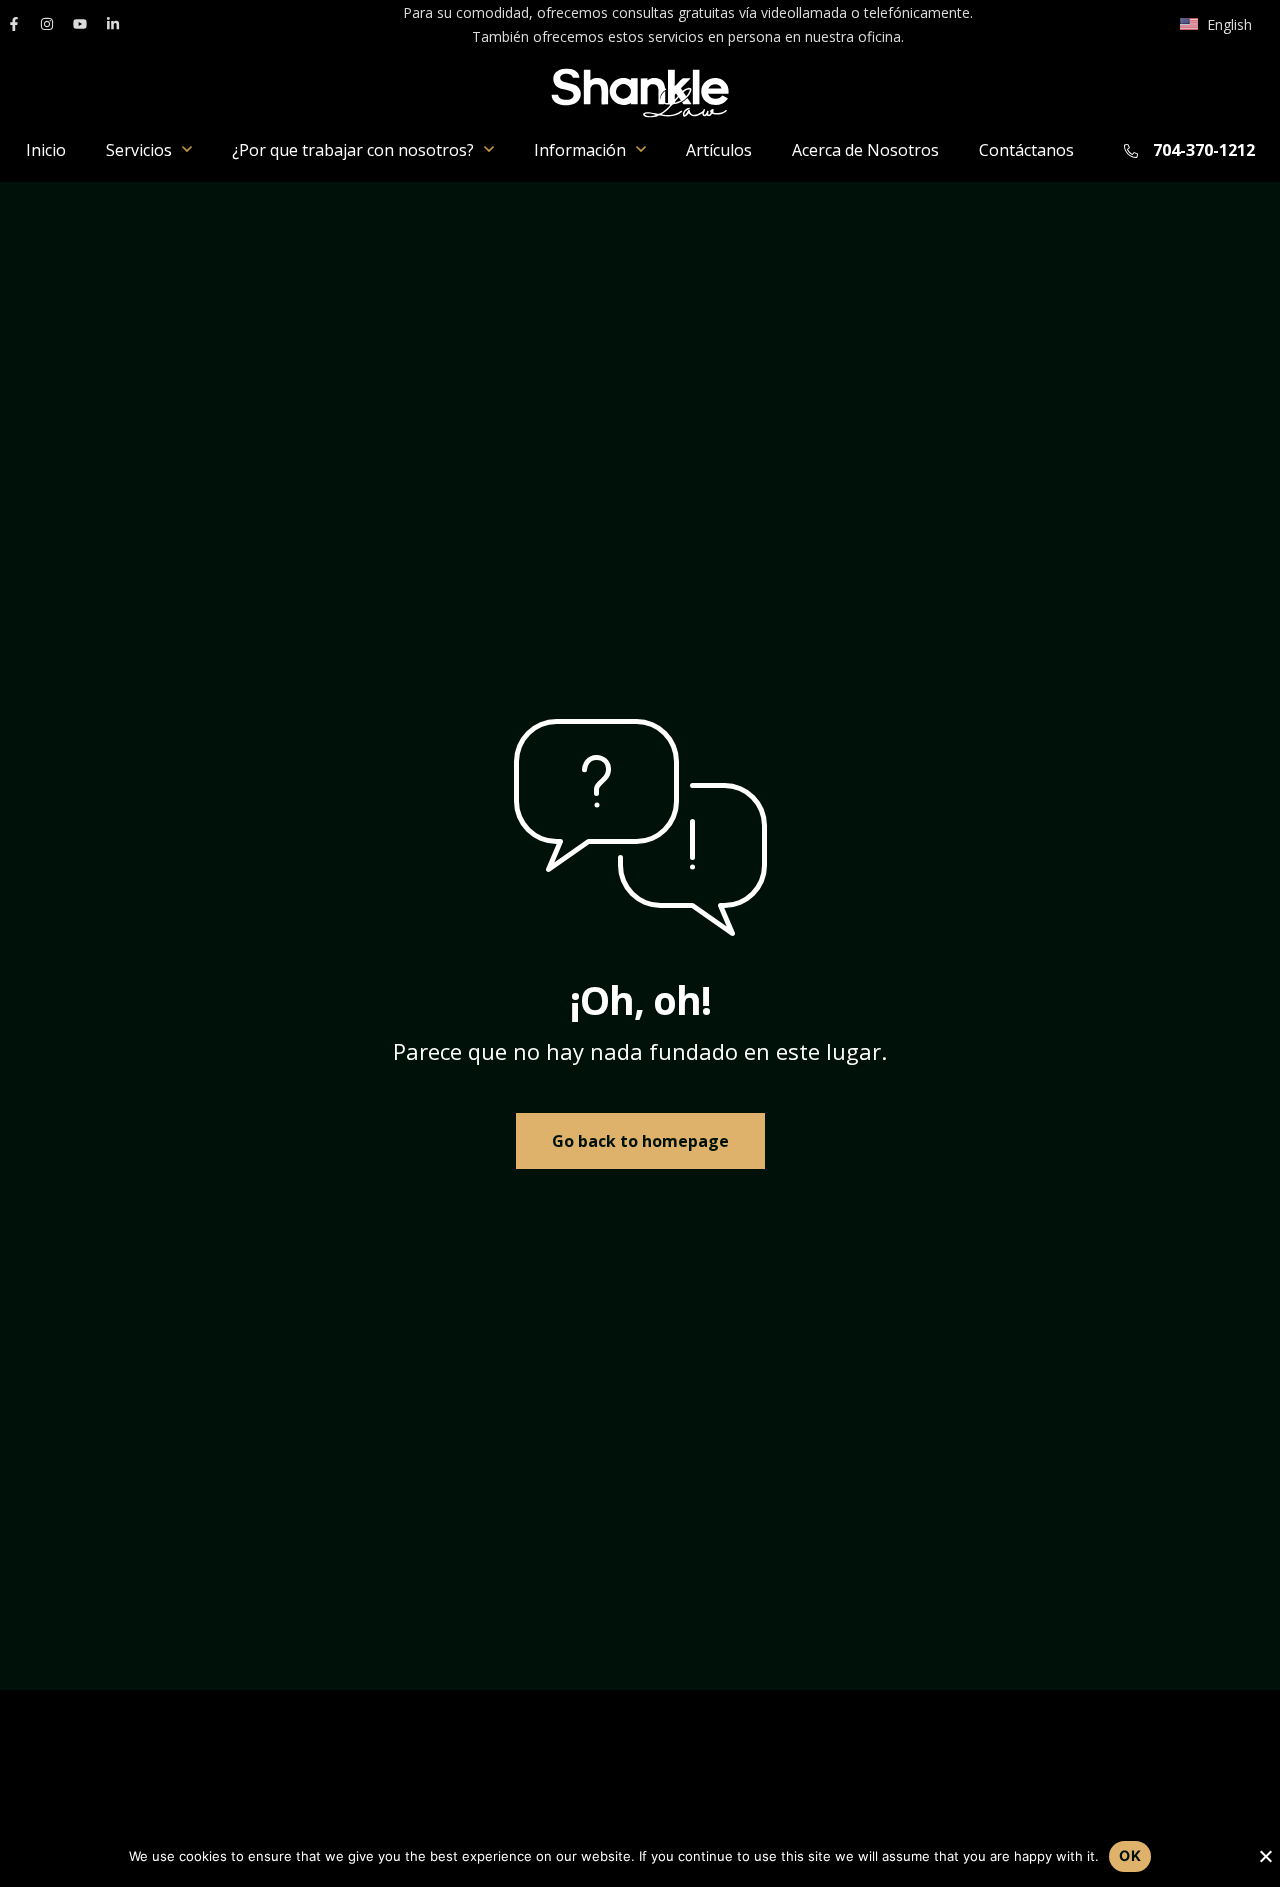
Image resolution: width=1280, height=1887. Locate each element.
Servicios (139, 150)
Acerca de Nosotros (865, 150)
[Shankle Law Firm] (640, 93)
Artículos (719, 150)
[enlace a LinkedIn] (113, 24)
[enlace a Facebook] (14, 24)
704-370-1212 (1204, 150)
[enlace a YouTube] (80, 24)
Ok (1130, 1855)
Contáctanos (1026, 150)
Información (580, 150)
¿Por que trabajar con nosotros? (353, 150)
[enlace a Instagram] (47, 24)
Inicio (46, 150)
